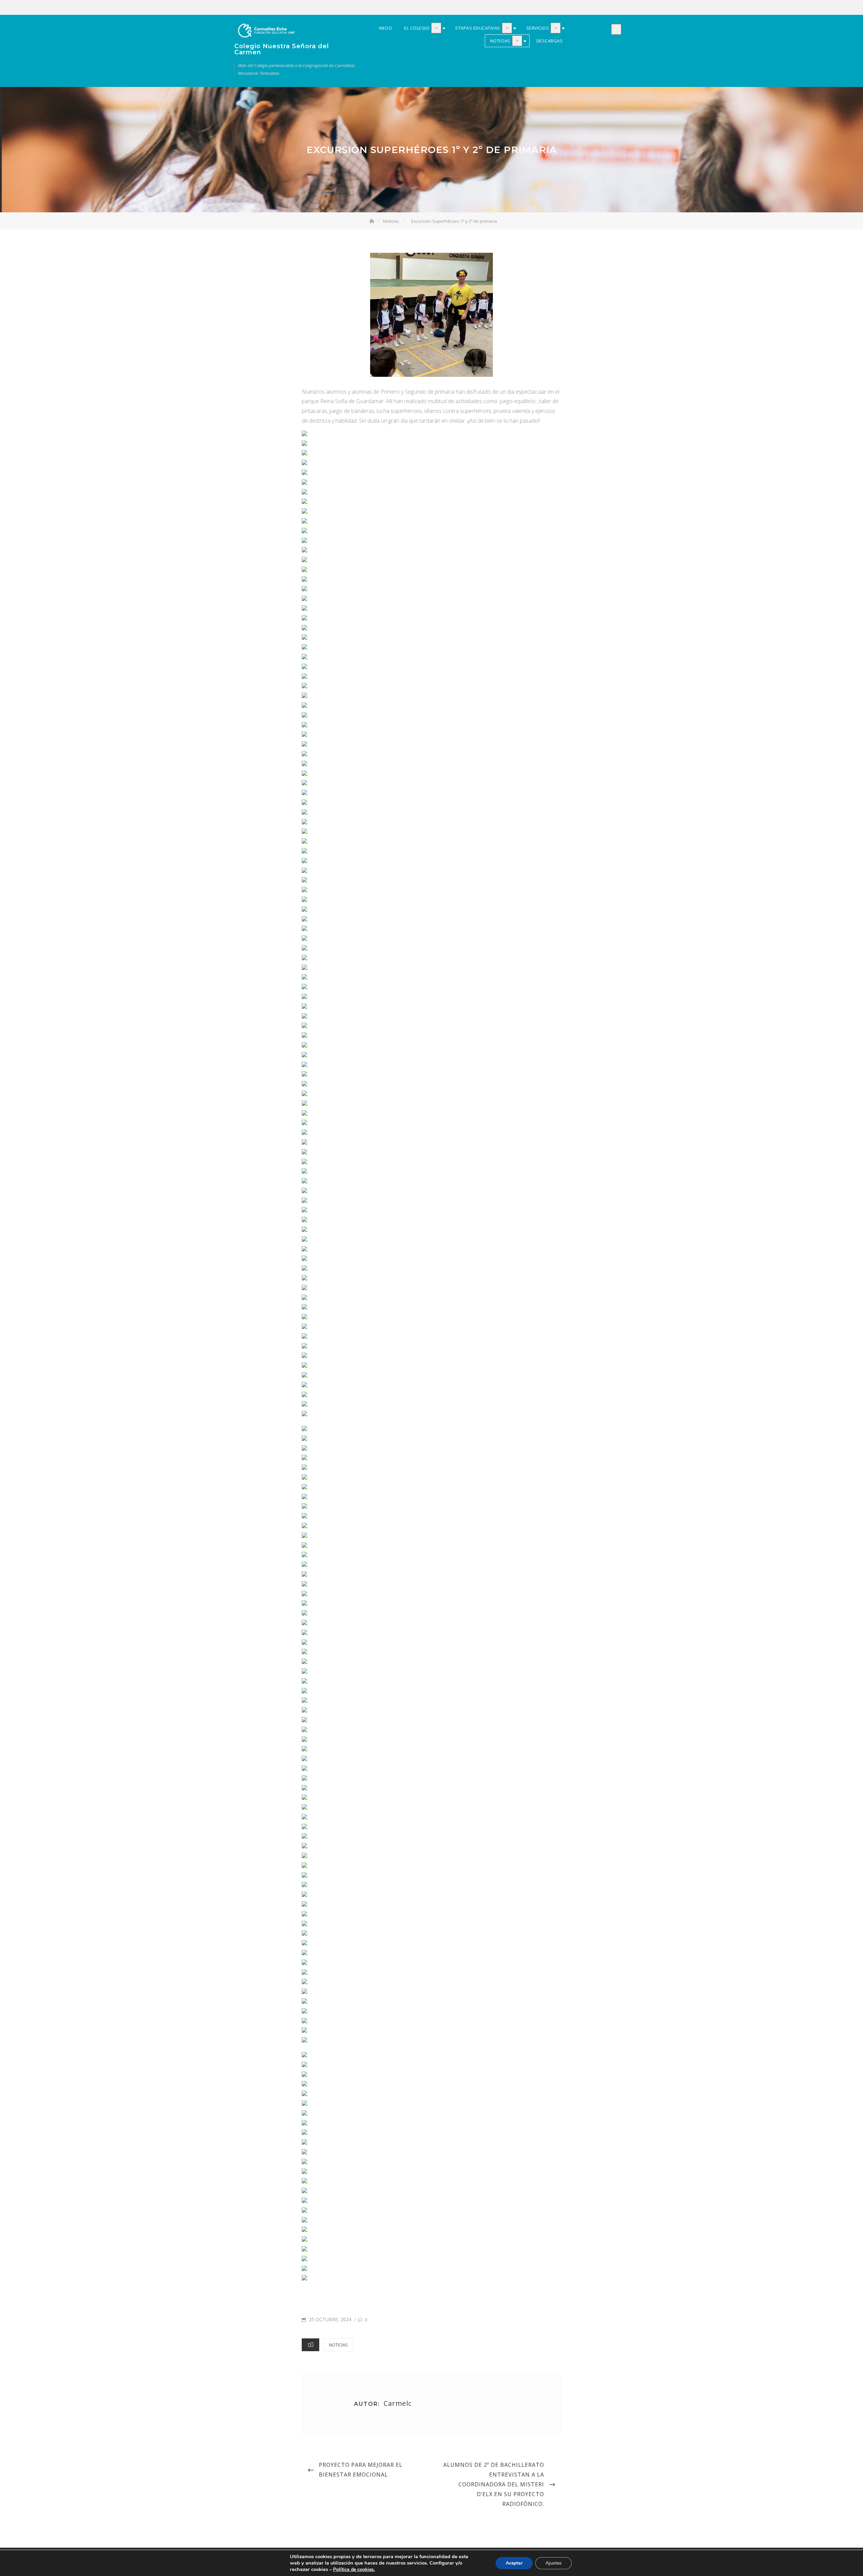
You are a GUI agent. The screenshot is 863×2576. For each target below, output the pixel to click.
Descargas (624, 8)
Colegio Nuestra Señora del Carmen (282, 49)
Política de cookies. (354, 2569)
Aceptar (514, 2563)
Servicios (604, 8)
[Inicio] (373, 221)
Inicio (574, 8)
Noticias (614, 8)
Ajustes (554, 2563)
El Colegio (584, 8)
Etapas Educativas (594, 8)
